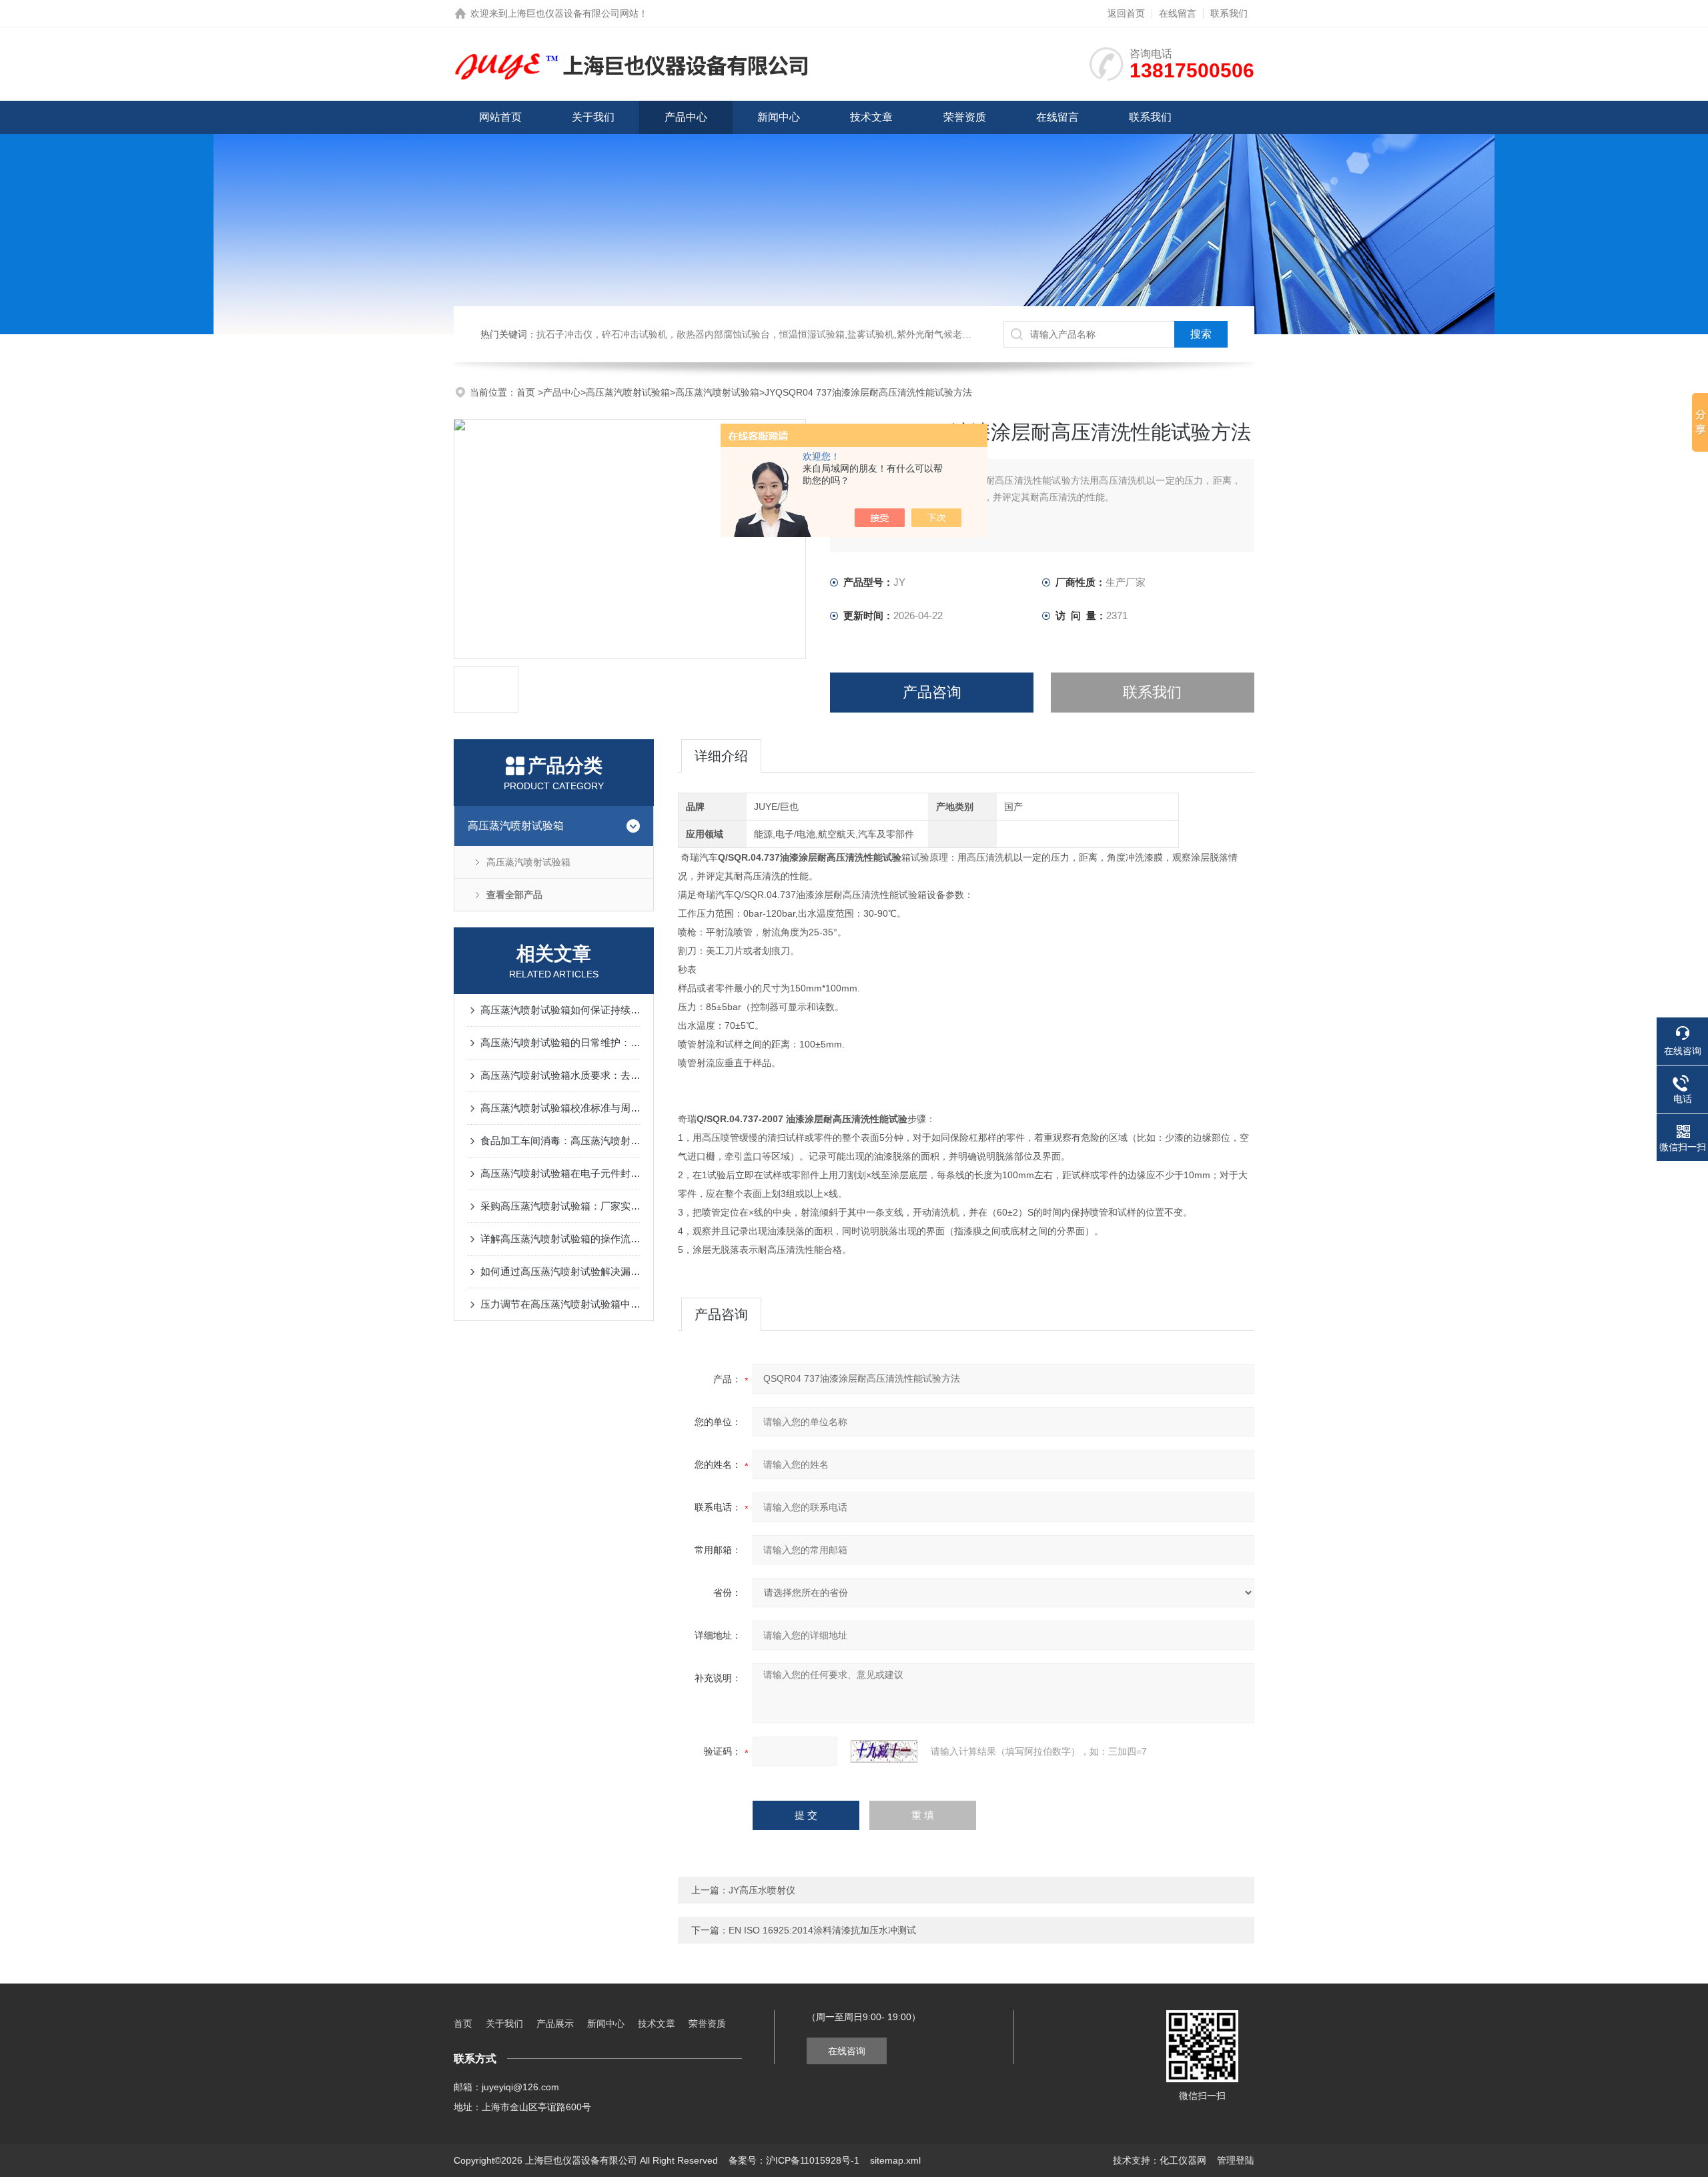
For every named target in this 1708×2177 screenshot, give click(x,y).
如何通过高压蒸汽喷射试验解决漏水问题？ (560, 1271)
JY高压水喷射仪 (762, 1890)
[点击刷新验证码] (884, 1751)
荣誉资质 (965, 117)
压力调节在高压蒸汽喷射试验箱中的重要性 (560, 1304)
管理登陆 (1236, 2160)
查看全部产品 (514, 895)
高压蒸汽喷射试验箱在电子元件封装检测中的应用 (560, 1173)
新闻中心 (779, 117)
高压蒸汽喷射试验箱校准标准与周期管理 (560, 1108)
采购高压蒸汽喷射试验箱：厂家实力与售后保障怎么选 (560, 1206)
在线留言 (1178, 13)
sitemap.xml (895, 2160)
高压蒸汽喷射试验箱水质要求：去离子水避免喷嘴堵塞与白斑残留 (560, 1075)
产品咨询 (932, 692)
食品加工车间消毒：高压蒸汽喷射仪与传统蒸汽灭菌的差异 (560, 1141)
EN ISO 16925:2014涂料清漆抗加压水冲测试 (822, 1930)
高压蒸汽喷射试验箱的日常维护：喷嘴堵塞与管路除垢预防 (560, 1042)
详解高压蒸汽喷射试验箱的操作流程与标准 (560, 1239)
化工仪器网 (1183, 2160)
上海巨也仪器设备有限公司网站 (573, 13)
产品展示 (555, 2024)
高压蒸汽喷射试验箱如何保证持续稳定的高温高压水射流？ (560, 1010)
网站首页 (500, 117)
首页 (527, 392)
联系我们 (1229, 13)
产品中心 (686, 117)
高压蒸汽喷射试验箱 (628, 392)
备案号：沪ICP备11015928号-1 (794, 2160)
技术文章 (871, 117)
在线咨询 (847, 2051)
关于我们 (593, 117)
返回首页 (1126, 13)
